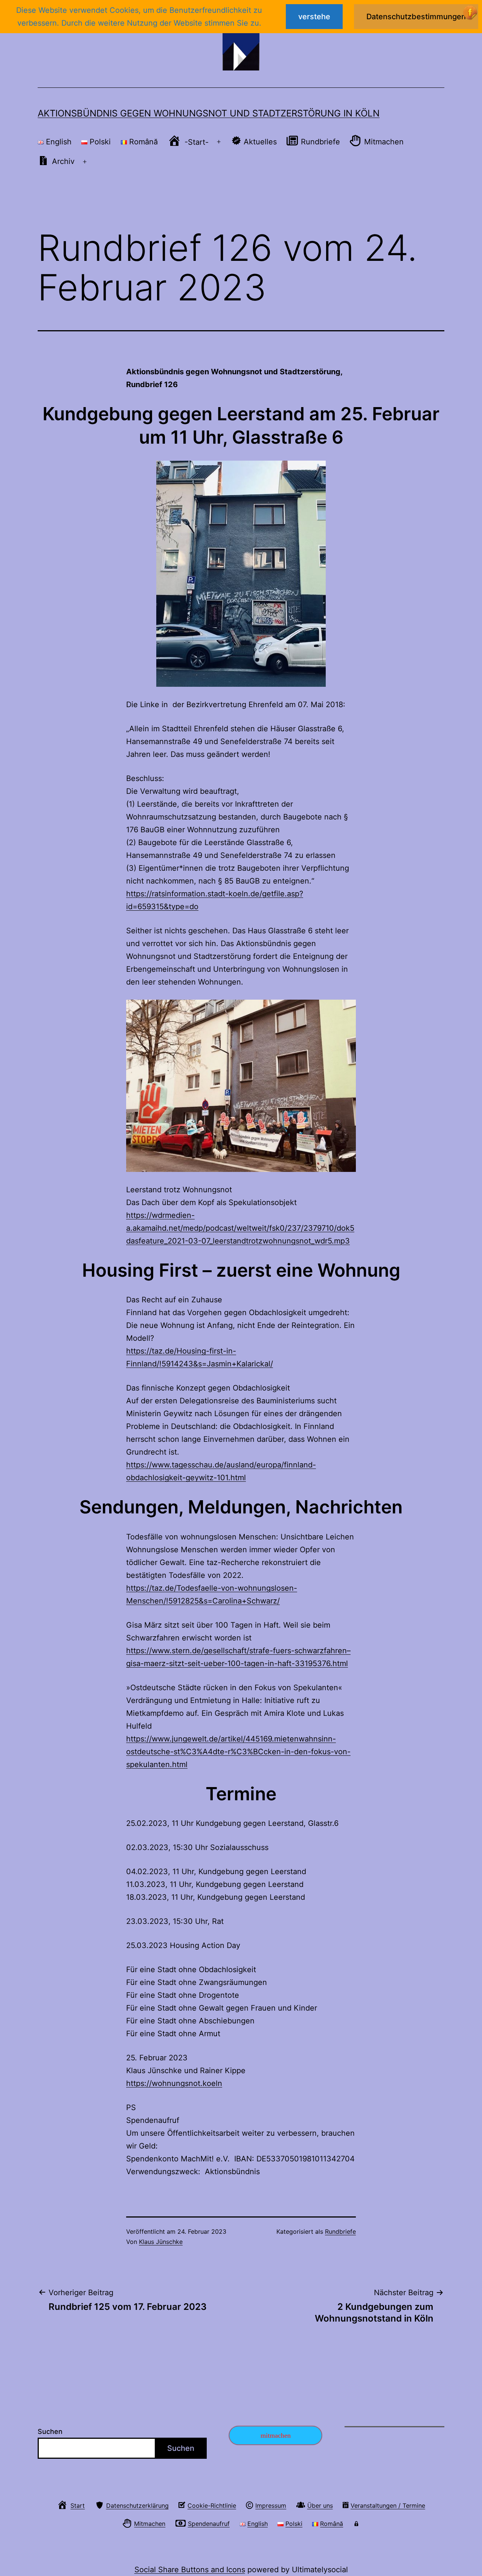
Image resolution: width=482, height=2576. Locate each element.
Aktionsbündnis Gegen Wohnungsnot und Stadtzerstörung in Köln (209, 113)
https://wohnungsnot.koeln (174, 2083)
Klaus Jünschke (161, 2242)
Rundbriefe (340, 2231)
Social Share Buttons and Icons (190, 2570)
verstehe (314, 17)
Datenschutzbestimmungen (416, 17)
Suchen (50, 2431)
